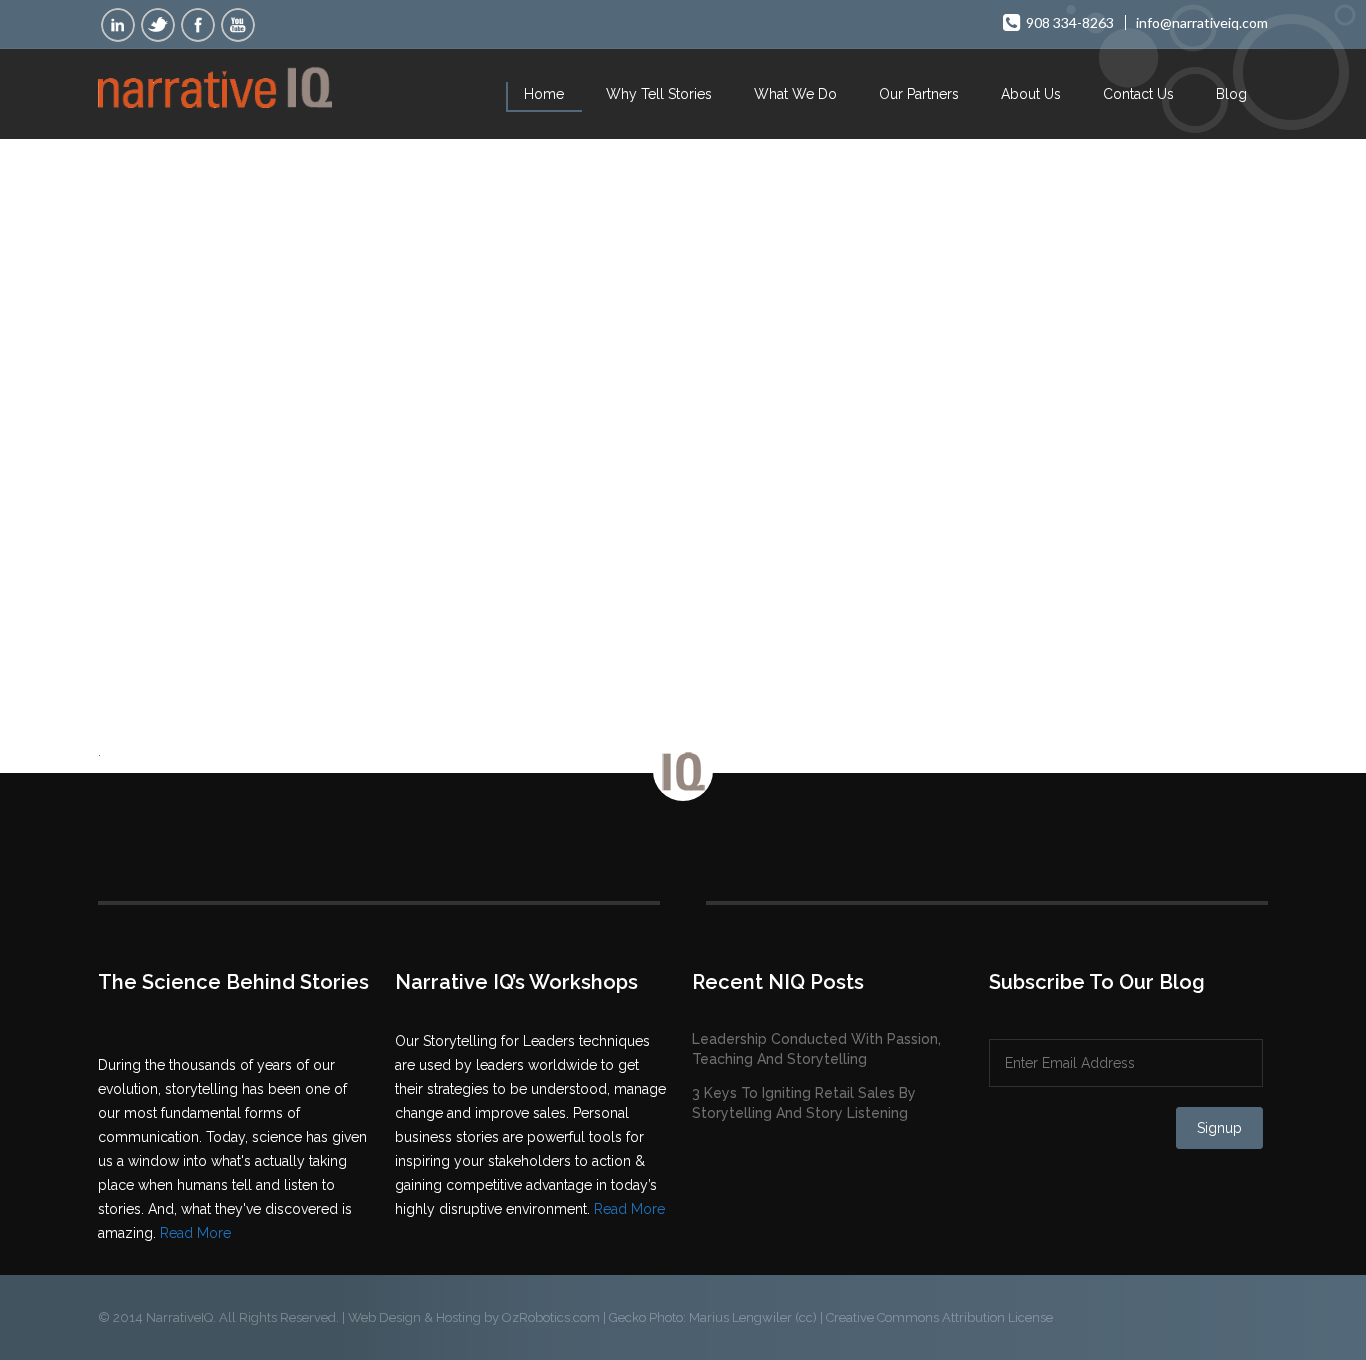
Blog (1231, 94)
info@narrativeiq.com (1202, 22)
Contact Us (1138, 94)
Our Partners (919, 94)
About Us (1031, 94)
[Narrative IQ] (215, 84)
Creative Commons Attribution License (939, 1317)
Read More (195, 1233)
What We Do (795, 94)
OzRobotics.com (551, 1317)
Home (544, 94)
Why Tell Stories (659, 94)
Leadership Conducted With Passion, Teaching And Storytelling (816, 1049)
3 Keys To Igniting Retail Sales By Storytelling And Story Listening (804, 1103)
